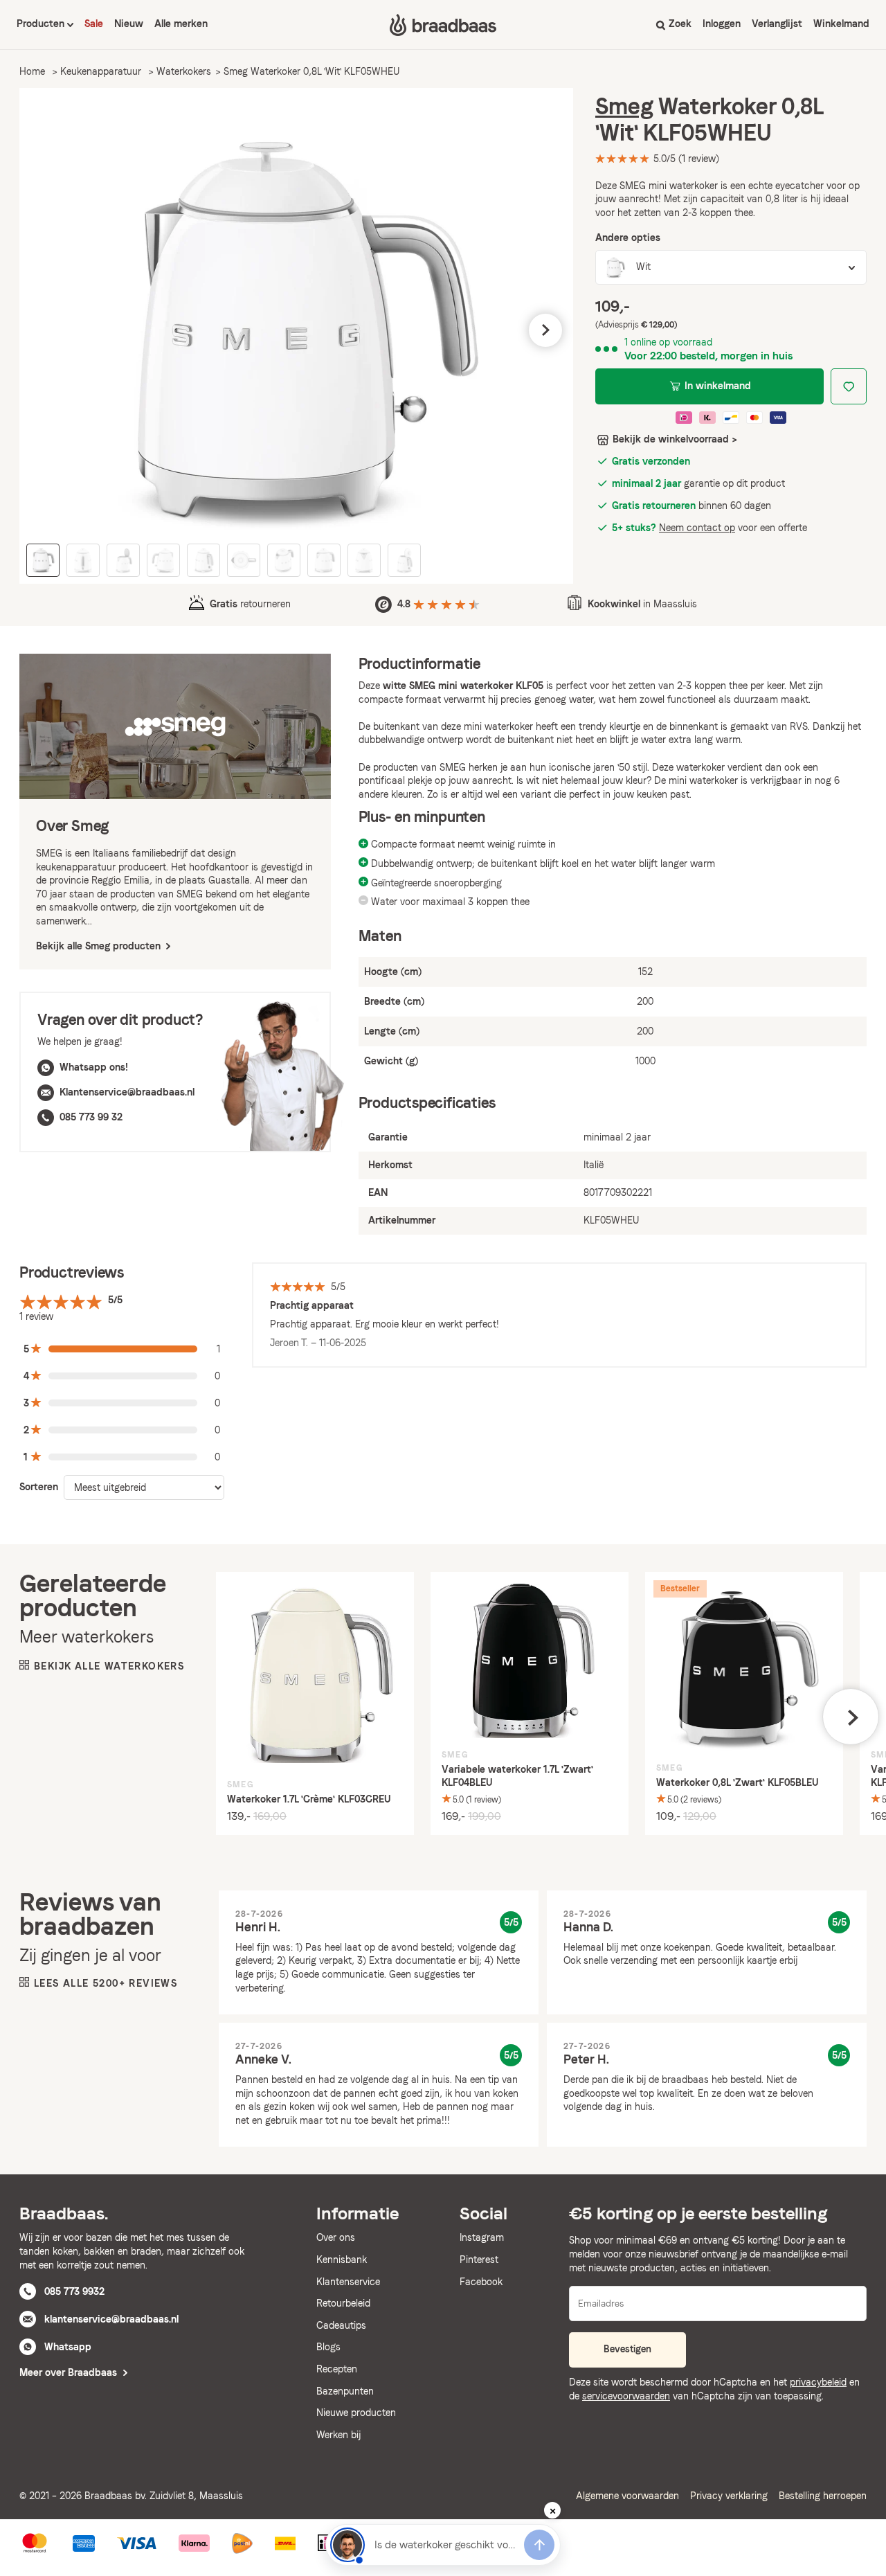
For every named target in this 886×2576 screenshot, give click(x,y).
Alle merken (181, 24)
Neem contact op (697, 528)
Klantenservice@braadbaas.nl (127, 1092)
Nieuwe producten (356, 2413)
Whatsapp (68, 2347)
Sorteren (39, 1487)
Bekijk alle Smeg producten (100, 946)
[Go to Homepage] (443, 25)
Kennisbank (342, 2260)
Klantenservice (348, 2282)
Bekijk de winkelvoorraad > (675, 439)
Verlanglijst (777, 24)
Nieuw (129, 24)
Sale (94, 24)
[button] (47, 330)
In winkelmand (718, 386)
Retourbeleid (343, 2303)
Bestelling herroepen (823, 2496)
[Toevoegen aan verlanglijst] (849, 386)
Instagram (482, 2237)
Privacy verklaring (729, 2496)
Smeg (624, 106)
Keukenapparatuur (101, 71)
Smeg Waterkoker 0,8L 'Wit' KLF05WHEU (311, 71)
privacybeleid (818, 2382)
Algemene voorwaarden (627, 2496)
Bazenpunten (345, 2391)
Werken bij (338, 2435)
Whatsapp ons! (94, 1067)
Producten (42, 24)
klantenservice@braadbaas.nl (111, 2319)
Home (32, 71)
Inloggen (722, 24)
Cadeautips (341, 2325)
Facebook (481, 2282)
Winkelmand (841, 24)
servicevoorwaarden (626, 2396)
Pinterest (479, 2260)
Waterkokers (184, 71)
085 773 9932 (74, 2291)
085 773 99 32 (91, 1117)
